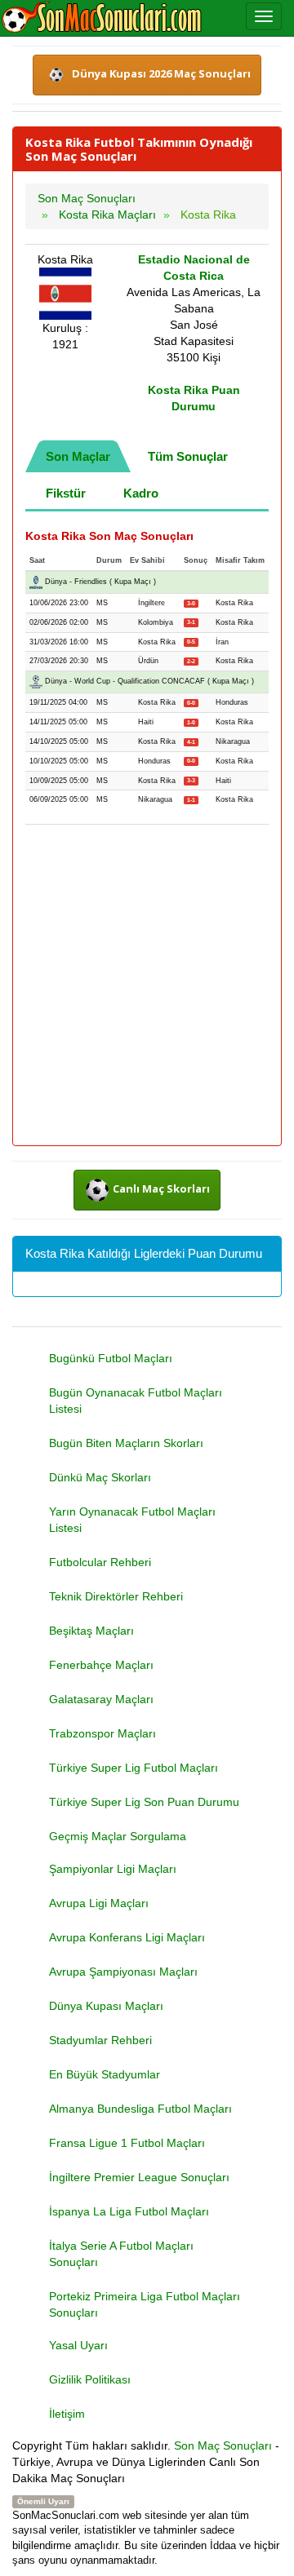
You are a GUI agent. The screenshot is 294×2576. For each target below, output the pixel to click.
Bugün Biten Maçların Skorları (126, 1443)
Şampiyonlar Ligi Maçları (113, 1869)
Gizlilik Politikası (90, 2379)
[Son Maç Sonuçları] (102, 18)
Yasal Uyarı (78, 2345)
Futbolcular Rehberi (100, 1562)
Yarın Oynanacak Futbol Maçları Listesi (132, 1520)
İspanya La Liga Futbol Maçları (129, 2211)
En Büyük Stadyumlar (105, 2074)
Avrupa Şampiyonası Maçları (123, 1972)
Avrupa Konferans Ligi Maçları (127, 1937)
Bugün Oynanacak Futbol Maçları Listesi (136, 1401)
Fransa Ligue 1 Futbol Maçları (127, 2143)
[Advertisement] (147, 986)
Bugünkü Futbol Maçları (111, 1358)
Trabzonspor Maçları (102, 1733)
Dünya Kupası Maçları (106, 2006)
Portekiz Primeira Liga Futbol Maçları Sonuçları (145, 2304)
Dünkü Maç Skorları (100, 1477)
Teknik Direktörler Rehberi (116, 1596)
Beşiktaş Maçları (91, 1631)
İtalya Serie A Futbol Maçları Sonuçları (121, 2254)
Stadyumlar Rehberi (100, 2040)
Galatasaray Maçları (101, 1699)
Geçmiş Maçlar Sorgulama (118, 1836)
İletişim (67, 2414)
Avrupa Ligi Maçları (99, 1903)
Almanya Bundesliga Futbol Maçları (140, 2109)
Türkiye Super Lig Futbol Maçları (134, 1768)
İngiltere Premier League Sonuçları (139, 2177)
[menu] (264, 16)
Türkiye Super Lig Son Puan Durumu (144, 1802)
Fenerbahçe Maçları (101, 1665)
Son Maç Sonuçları (223, 2445)
